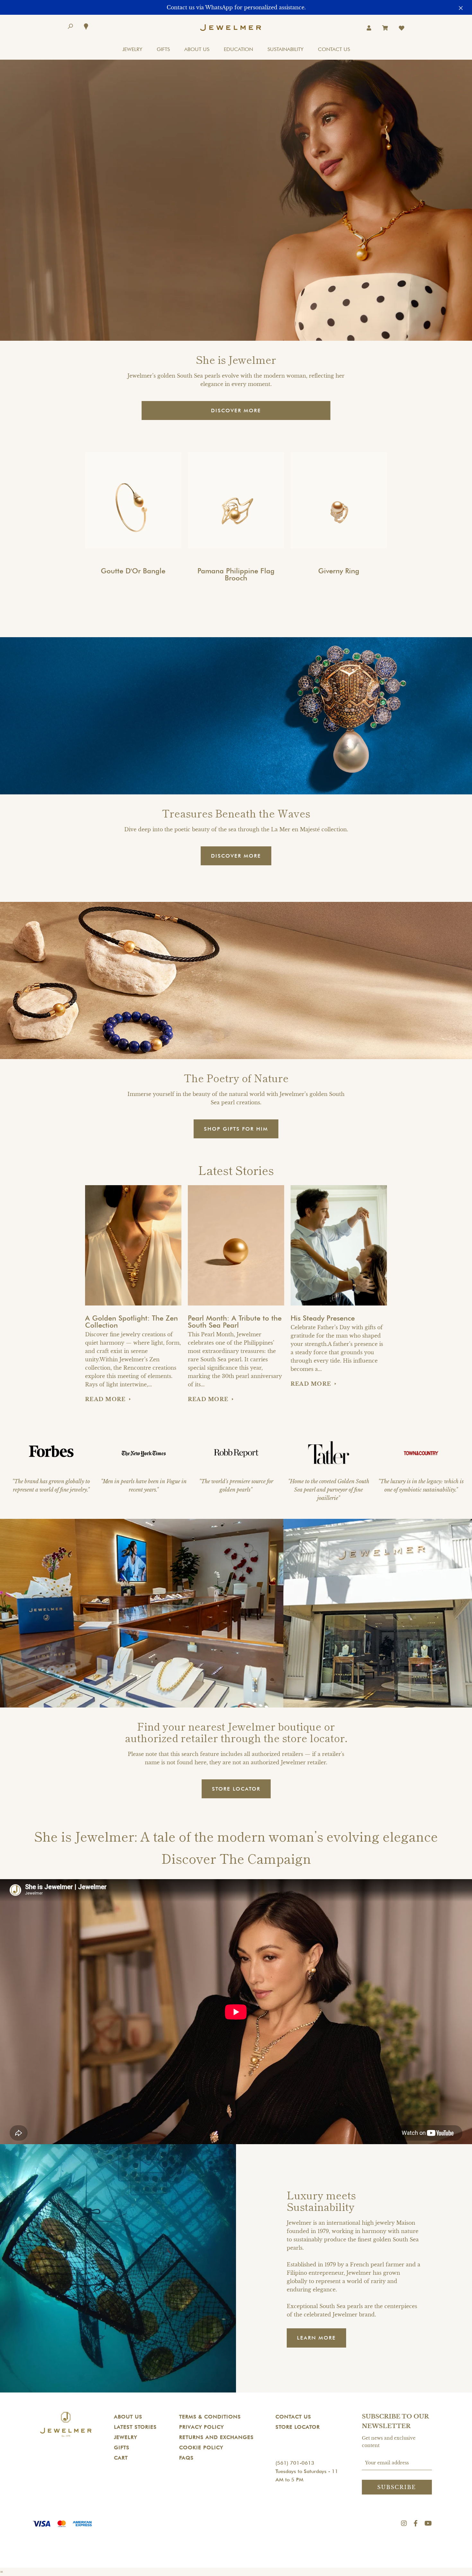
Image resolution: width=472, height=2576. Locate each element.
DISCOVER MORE (236, 411)
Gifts (122, 2448)
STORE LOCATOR (236, 1789)
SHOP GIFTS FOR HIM (236, 1129)
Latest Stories (135, 2427)
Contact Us (293, 2417)
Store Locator (298, 2427)
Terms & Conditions (210, 2417)
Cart (121, 2458)
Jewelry (126, 2437)
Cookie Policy (201, 2448)
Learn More (316, 2338)
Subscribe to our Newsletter (395, 2422)
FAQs (186, 2458)
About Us (128, 2417)
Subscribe (397, 2487)
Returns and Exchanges (216, 2437)
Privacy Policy (201, 2427)
